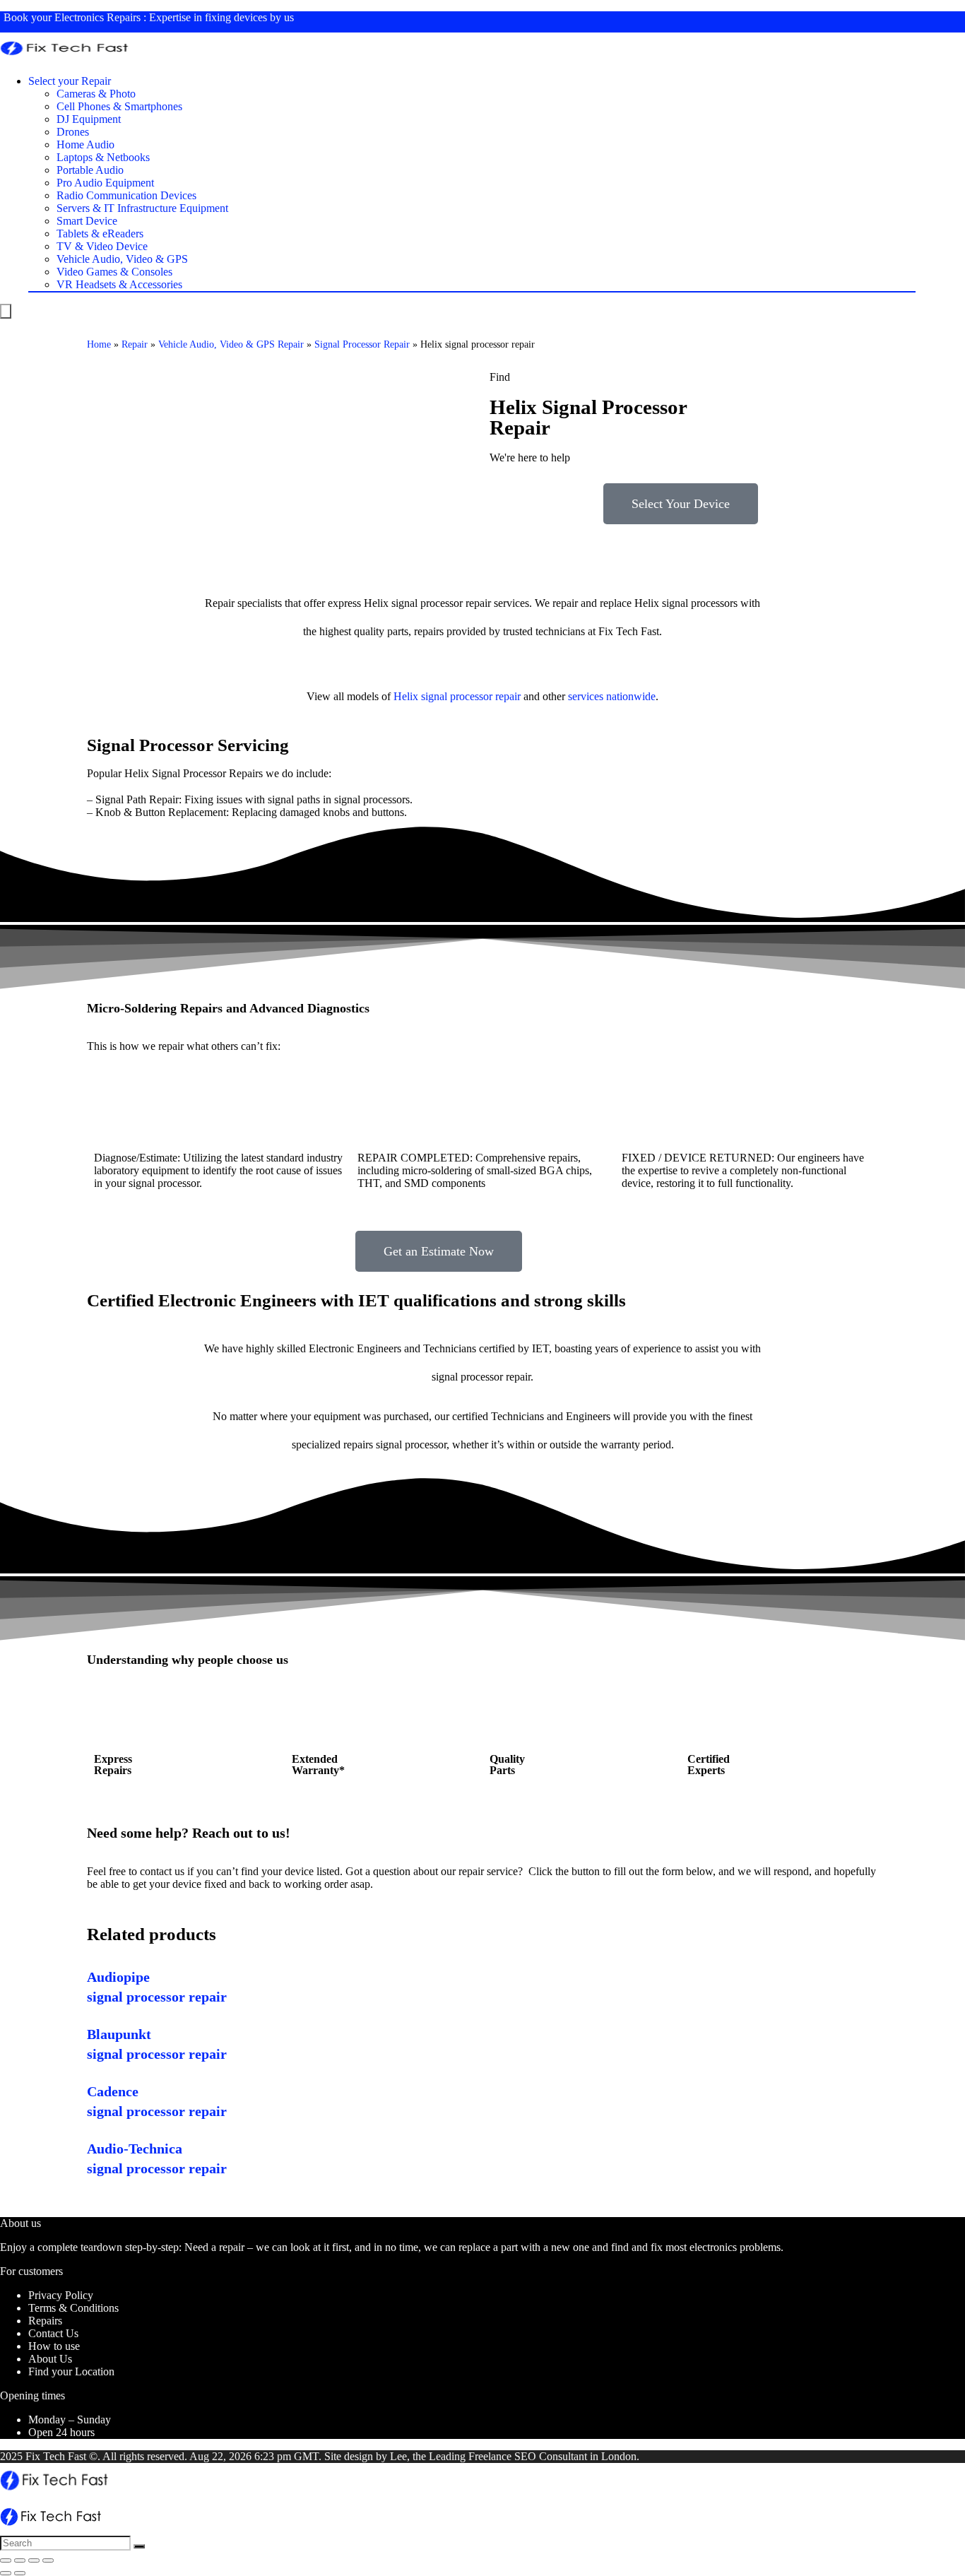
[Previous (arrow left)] (6, 2573)
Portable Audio (90, 170)
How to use (54, 2346)
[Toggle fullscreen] (34, 2560)
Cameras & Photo (96, 94)
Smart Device (87, 221)
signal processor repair (471, 696)
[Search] (139, 2546)
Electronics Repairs (97, 17)
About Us (50, 2359)
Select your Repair (70, 81)
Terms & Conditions (73, 2308)
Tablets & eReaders (100, 234)
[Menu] (6, 311)
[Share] (20, 2560)
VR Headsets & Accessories (119, 284)
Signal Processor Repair (362, 344)
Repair (135, 344)
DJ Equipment (89, 119)
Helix (406, 696)
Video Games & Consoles (114, 272)
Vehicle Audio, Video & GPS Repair (231, 344)
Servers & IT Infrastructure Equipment (142, 208)
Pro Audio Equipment (105, 183)
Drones (73, 132)
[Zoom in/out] (48, 2560)
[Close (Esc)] (6, 2560)
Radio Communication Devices (126, 195)
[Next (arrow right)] (20, 2573)
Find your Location (71, 2371)
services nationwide (612, 696)
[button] (681, 504)
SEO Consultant (551, 2456)
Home (99, 344)
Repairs (45, 2321)
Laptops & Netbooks (103, 157)
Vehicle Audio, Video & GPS (122, 259)
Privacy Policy (61, 2295)
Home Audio (85, 144)
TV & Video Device (102, 246)
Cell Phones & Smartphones (119, 106)
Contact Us (53, 2333)
